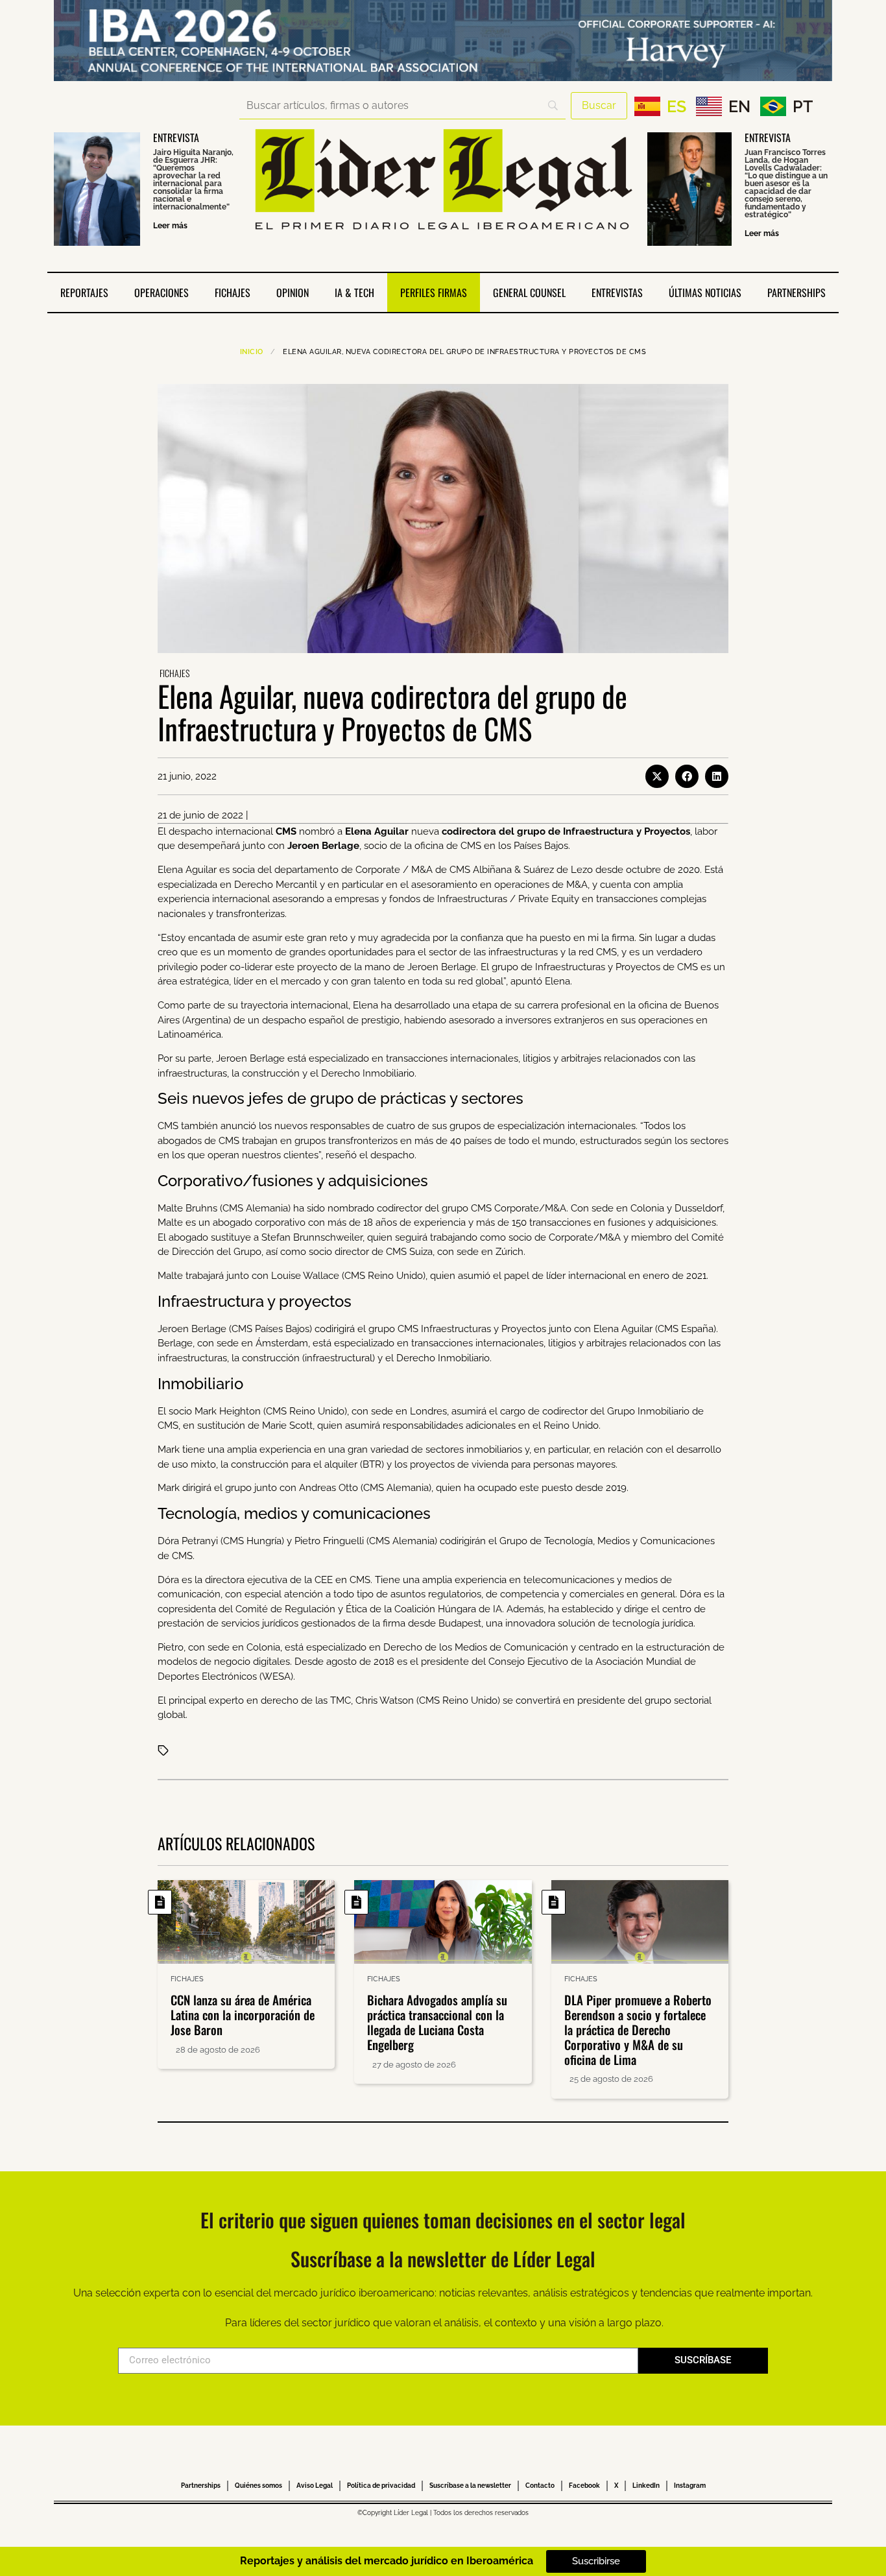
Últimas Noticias (705, 292)
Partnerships (796, 292)
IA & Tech (354, 292)
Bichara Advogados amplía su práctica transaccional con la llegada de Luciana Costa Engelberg (437, 2021)
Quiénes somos (258, 2486)
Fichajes (233, 292)
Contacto (540, 2486)
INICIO (252, 352)
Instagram (690, 2486)
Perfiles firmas (434, 292)
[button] (657, 776)
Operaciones (162, 292)
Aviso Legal (315, 2486)
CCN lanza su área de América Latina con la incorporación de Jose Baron (243, 2014)
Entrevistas (617, 292)
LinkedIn (646, 2486)
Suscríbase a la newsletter (470, 2486)
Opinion (293, 292)
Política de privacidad (381, 2486)
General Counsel (529, 292)
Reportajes (84, 292)
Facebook (584, 2486)
